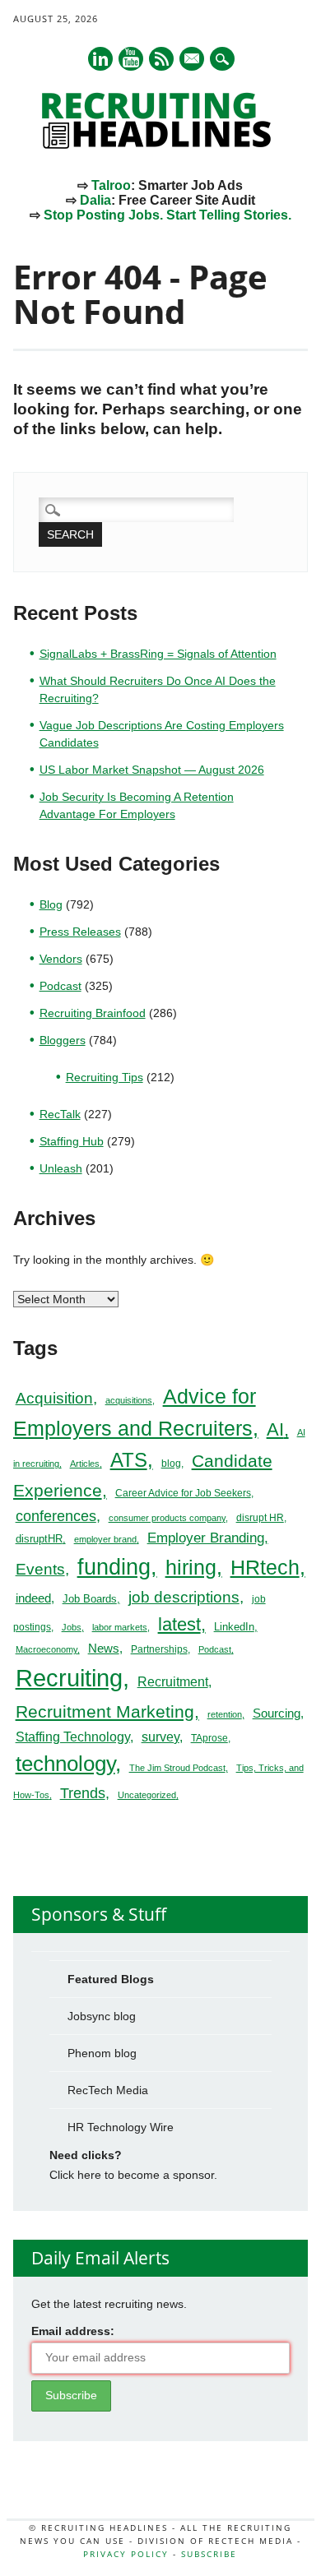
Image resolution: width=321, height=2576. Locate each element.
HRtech (265, 1567)
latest (179, 1624)
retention (225, 1714)
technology (65, 1764)
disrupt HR (260, 1518)
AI (275, 1429)
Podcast (60, 986)
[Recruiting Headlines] (160, 145)
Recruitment (173, 1682)
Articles (85, 1464)
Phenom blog (102, 2053)
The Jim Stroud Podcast (177, 1768)
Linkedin (100, 59)
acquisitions (129, 1400)
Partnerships (159, 1649)
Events (40, 1569)
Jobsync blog (102, 2016)
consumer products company (167, 1518)
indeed (33, 1598)
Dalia (95, 200)
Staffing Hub (72, 1141)
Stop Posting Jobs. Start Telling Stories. (167, 215)
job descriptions (184, 1597)
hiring (191, 1567)
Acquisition (54, 1398)
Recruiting (69, 1678)
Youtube (131, 59)
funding (114, 1567)
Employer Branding (206, 1538)
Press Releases (80, 932)
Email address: (73, 2331)
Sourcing (277, 1713)
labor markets (120, 1627)
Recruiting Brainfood (93, 1013)
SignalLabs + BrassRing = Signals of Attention (158, 654)
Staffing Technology (73, 1737)
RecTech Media (108, 2090)
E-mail (193, 60)
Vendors (61, 959)
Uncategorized (147, 1795)
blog (171, 1464)
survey (160, 1737)
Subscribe (209, 2554)
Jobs (72, 1627)
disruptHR (39, 1539)
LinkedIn (234, 1627)
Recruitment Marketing (105, 1711)
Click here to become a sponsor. (133, 2175)
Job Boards (90, 1599)
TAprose (209, 1738)
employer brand (105, 1539)
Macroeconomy (47, 1649)
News (104, 1648)
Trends (83, 1793)
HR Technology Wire (121, 2127)
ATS (129, 1460)
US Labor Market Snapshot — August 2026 (152, 770)
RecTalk (60, 1114)
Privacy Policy (126, 2554)
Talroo (111, 185)
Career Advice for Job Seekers (183, 1493)
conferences (56, 1516)
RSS (161, 59)
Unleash (61, 1168)
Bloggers (63, 1040)
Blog (51, 904)
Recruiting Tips (105, 1077)
